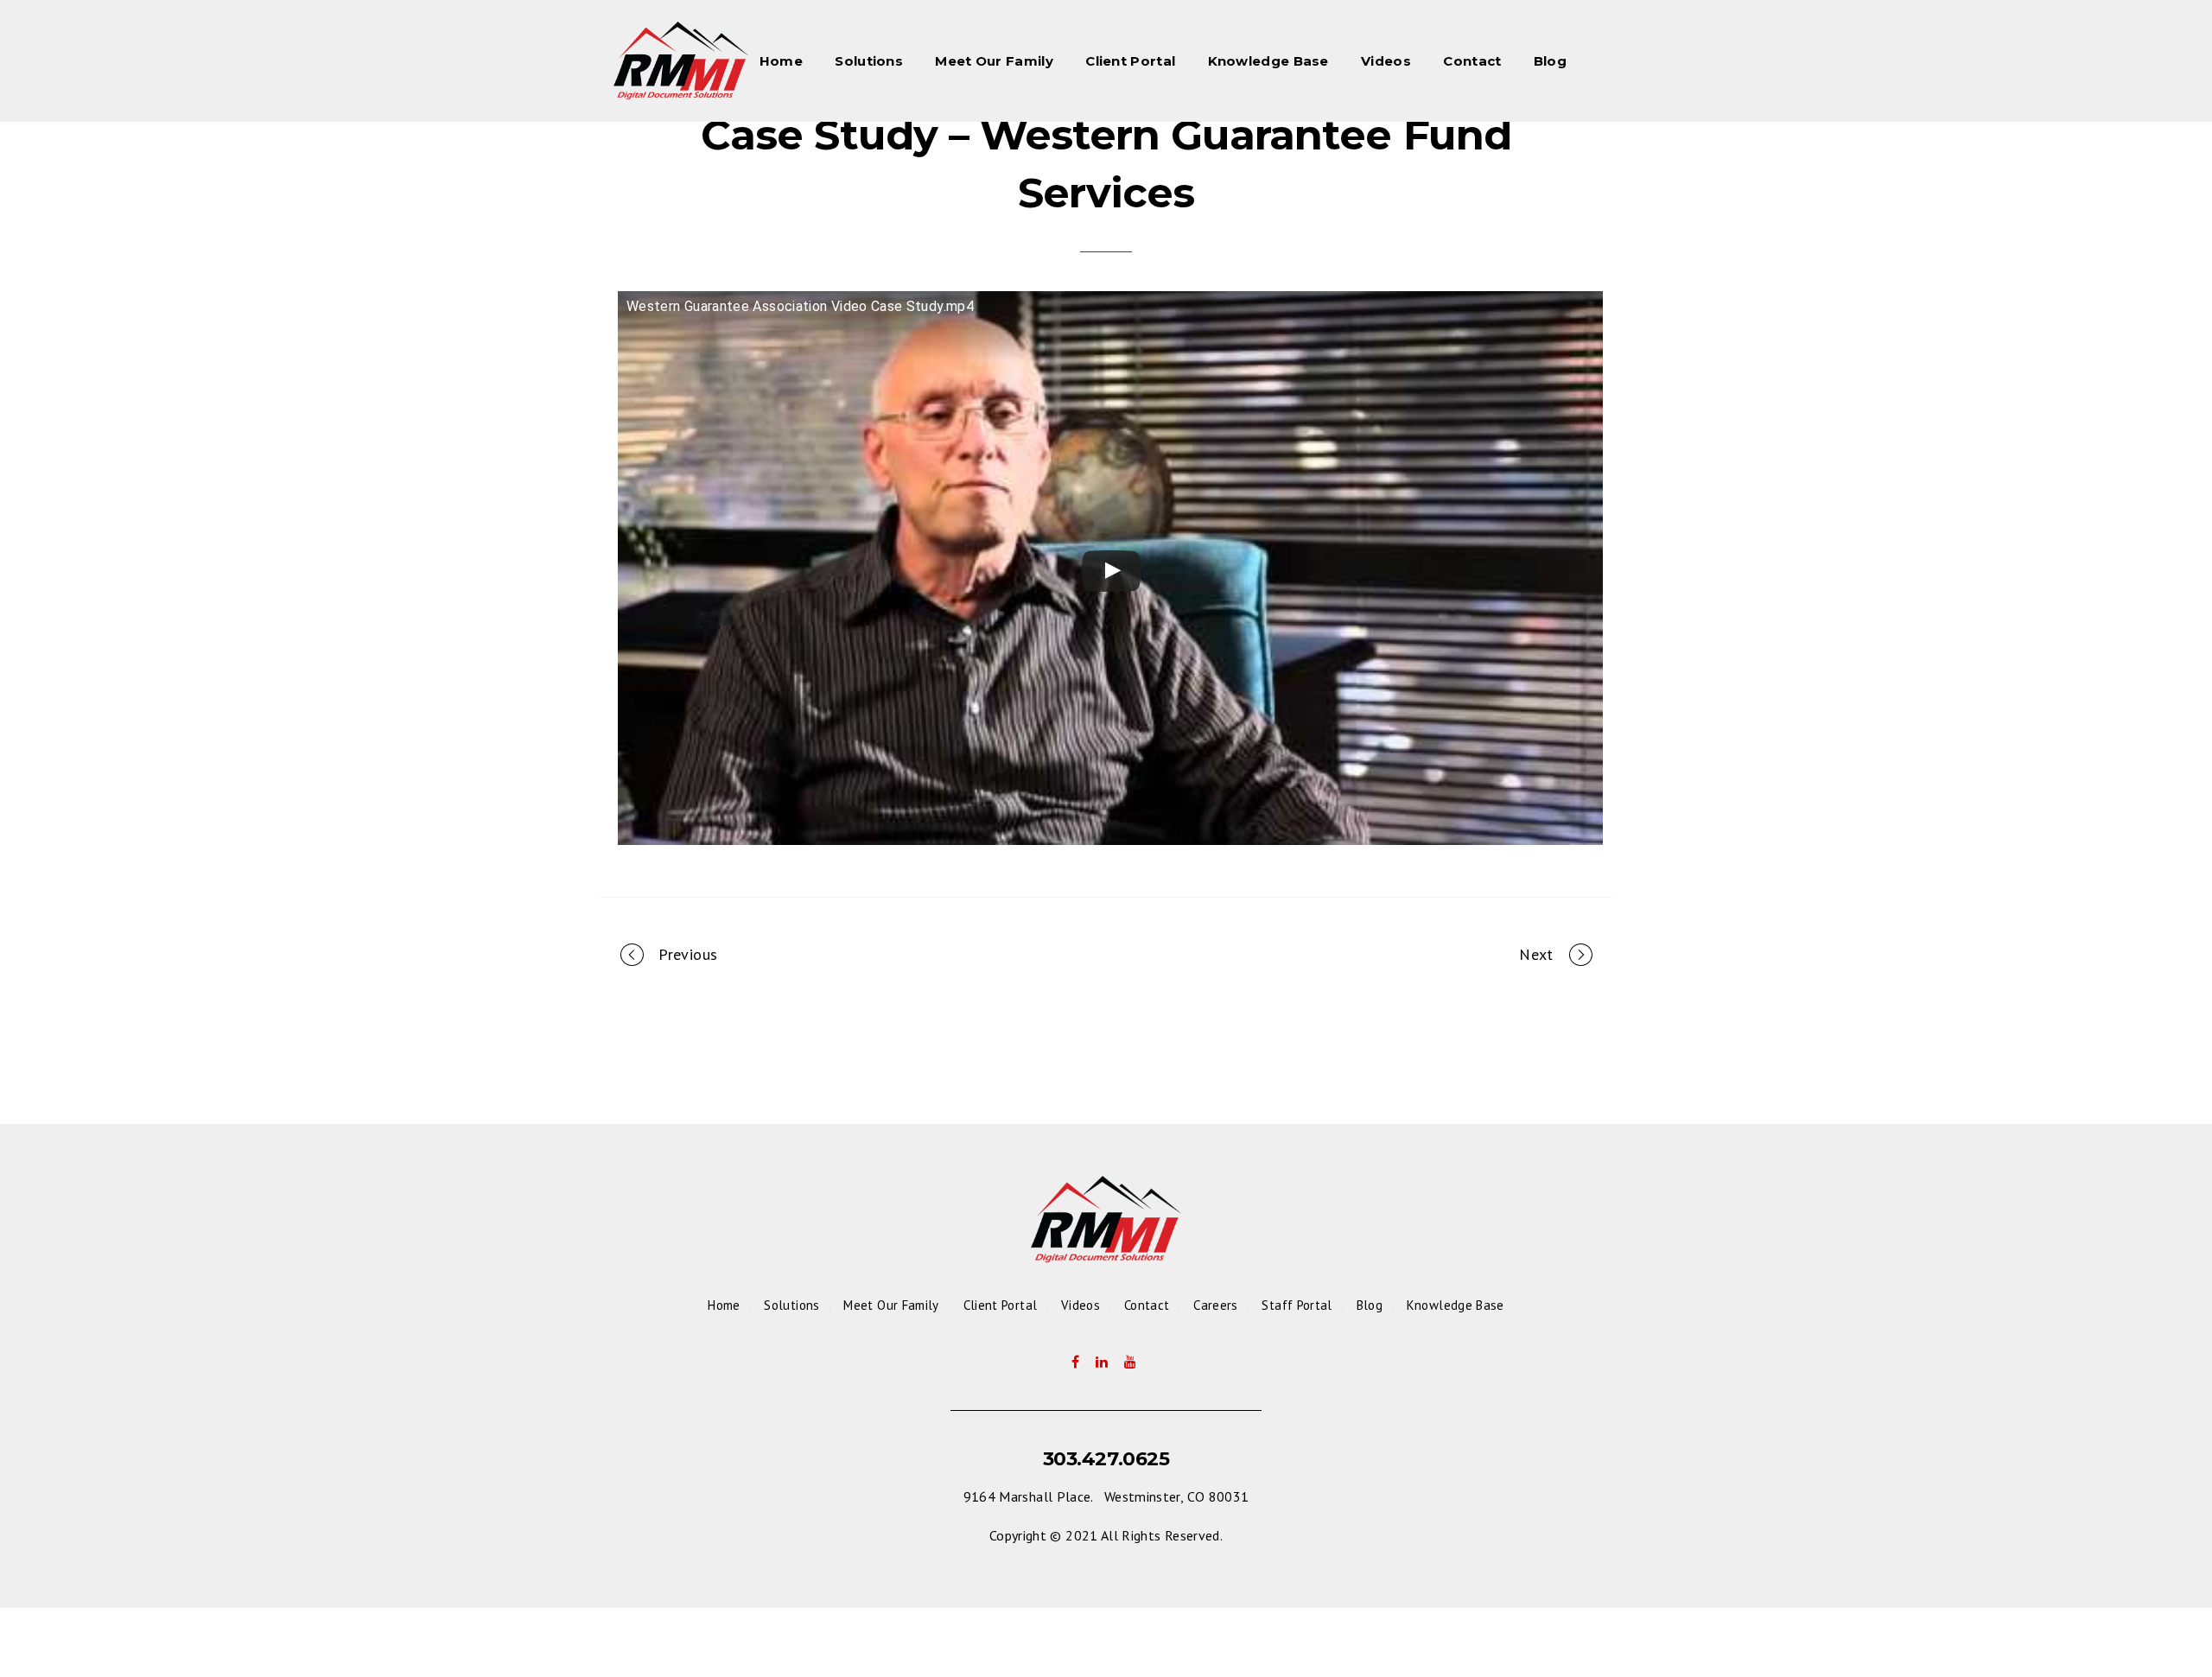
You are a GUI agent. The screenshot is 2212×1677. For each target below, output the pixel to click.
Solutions (869, 61)
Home (781, 61)
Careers (1216, 1305)
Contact (1472, 61)
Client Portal (1130, 61)
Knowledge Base (1268, 61)
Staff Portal (1297, 1305)
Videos (1386, 61)
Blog (1550, 61)
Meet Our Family (994, 61)
